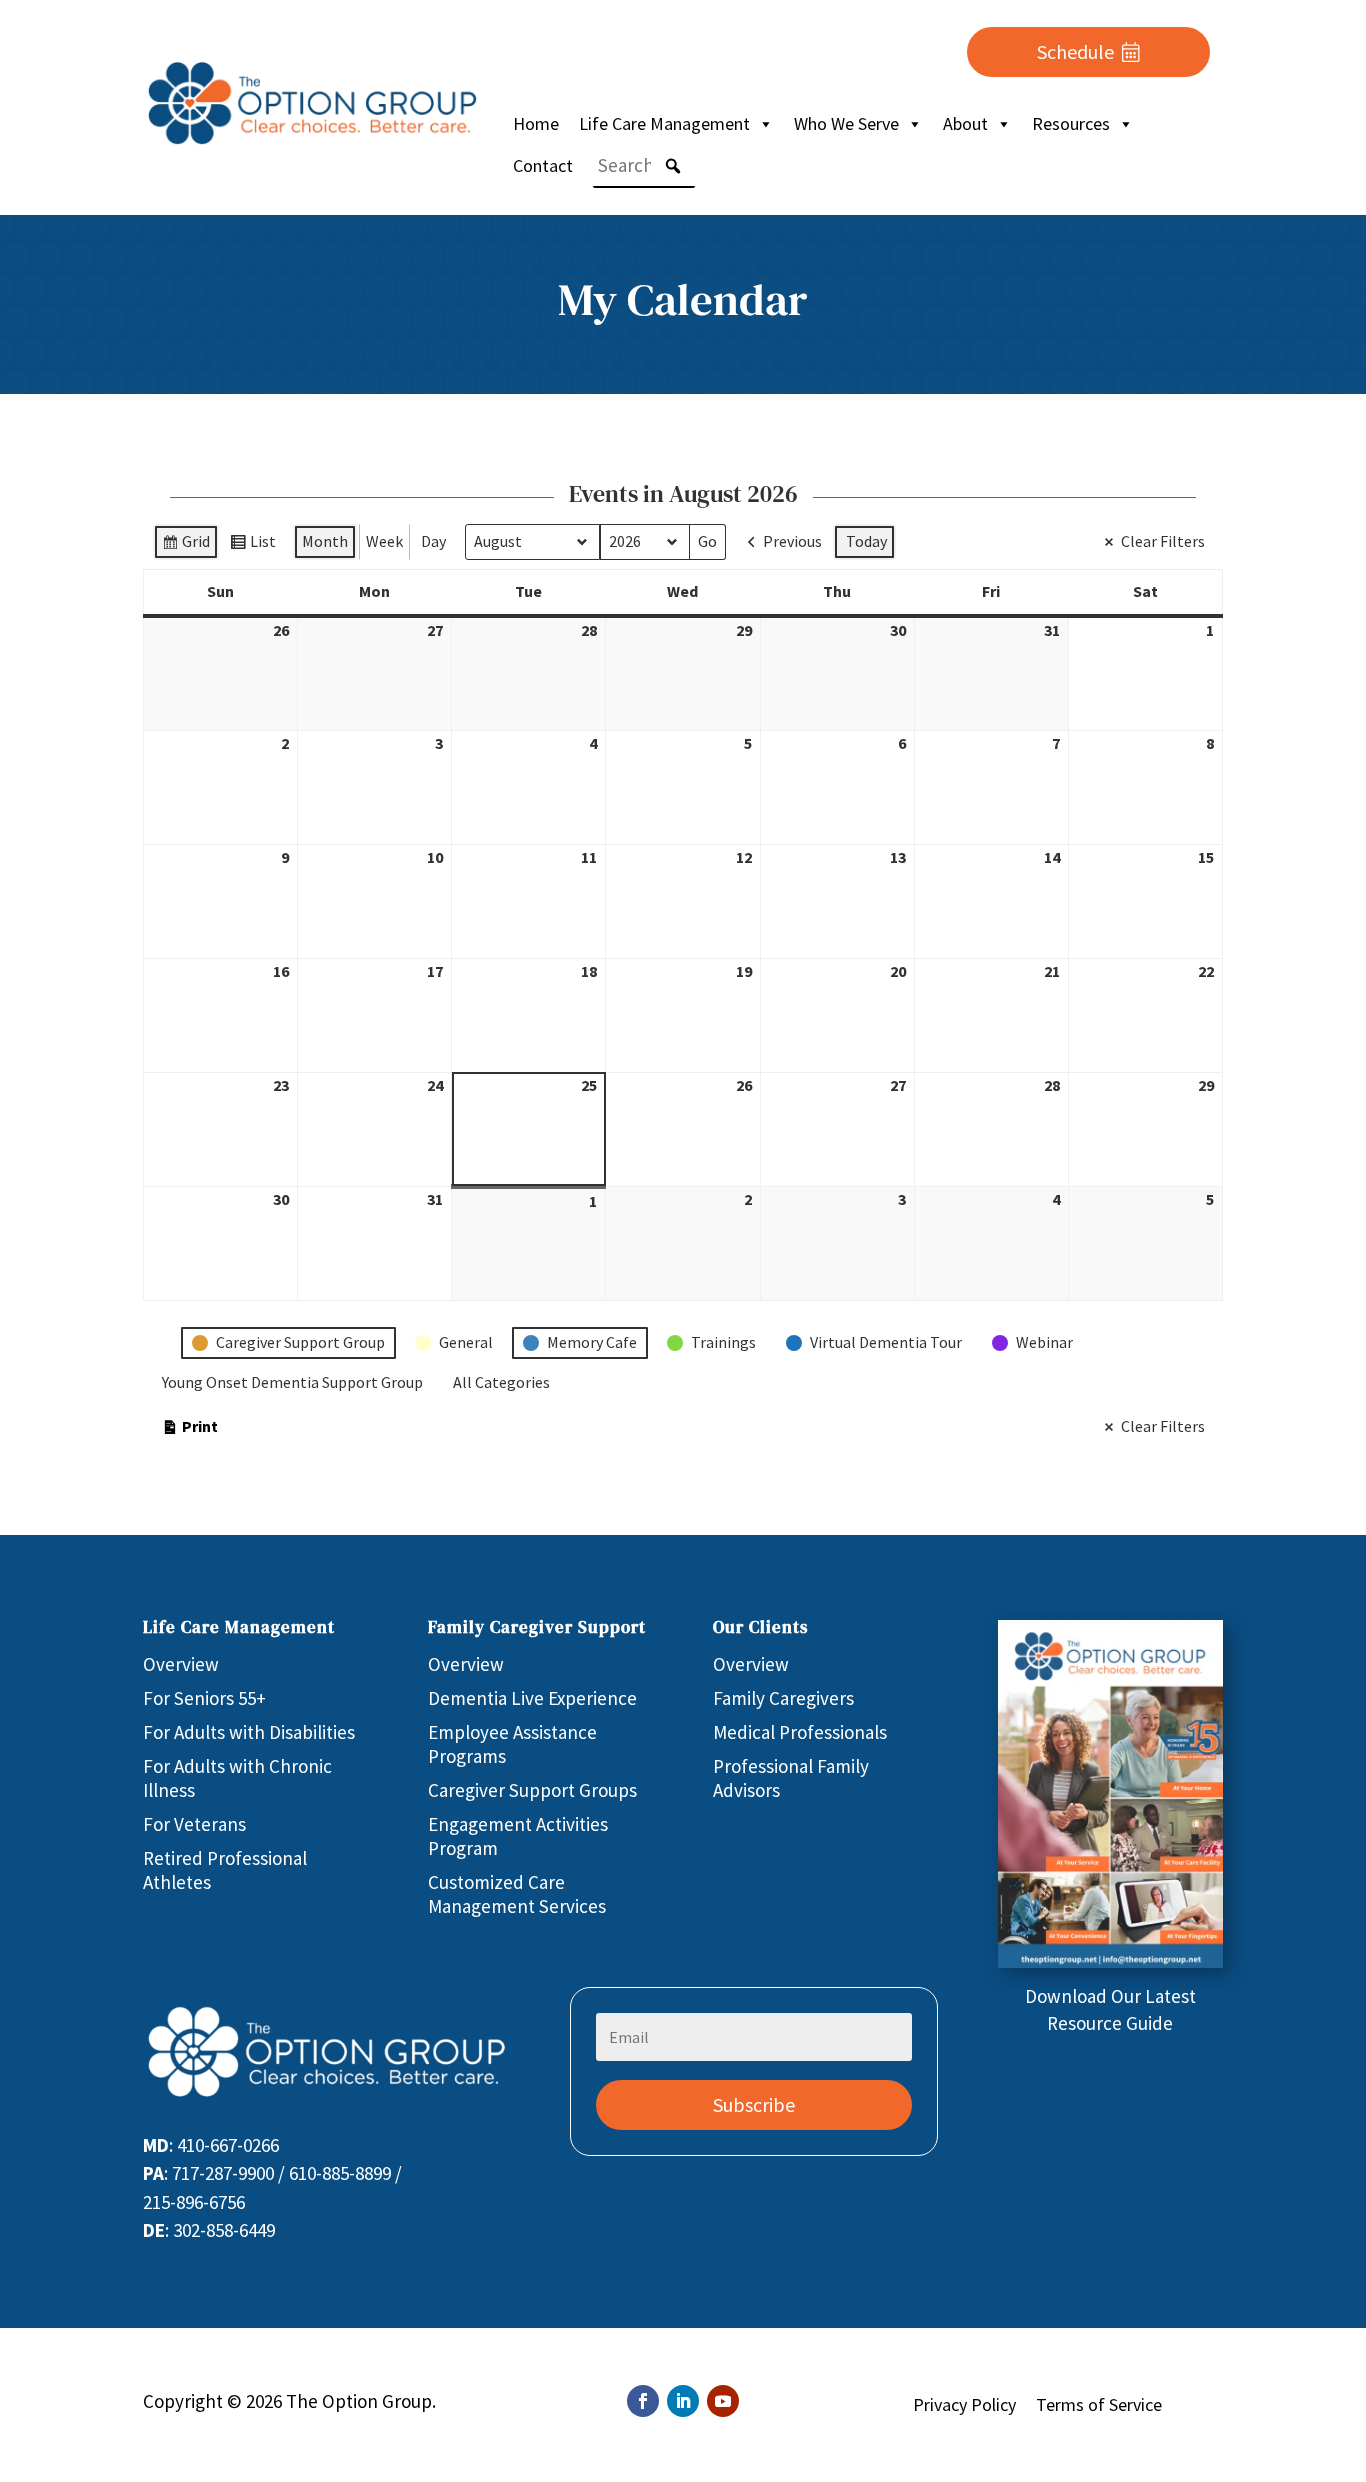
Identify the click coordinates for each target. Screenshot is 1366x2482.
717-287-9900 (223, 2173)
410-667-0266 (228, 2145)
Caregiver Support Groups (532, 1790)
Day (433, 541)
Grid (185, 545)
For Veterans (194, 1824)
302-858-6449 (224, 2230)
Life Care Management (664, 123)
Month (325, 541)
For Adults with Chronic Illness (237, 1778)
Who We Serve (846, 123)
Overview (181, 1664)
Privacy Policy (964, 2404)
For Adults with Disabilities (249, 1732)
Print (189, 1430)
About (965, 123)
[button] (673, 166)
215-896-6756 (194, 2202)
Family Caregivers (783, 1698)
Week (384, 541)
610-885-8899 (340, 2173)
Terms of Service (1099, 2404)
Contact (543, 165)
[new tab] (1110, 1961)
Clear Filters (1163, 541)
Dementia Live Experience (532, 1698)
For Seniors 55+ (204, 1698)
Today (866, 541)
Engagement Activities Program (518, 1836)
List (252, 545)
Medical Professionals (800, 1732)
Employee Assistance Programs (512, 1744)
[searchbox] (644, 166)
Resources (1071, 123)
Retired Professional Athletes (225, 1870)
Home (536, 123)
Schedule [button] (1075, 51)
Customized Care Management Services (517, 1894)
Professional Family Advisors (791, 1778)
